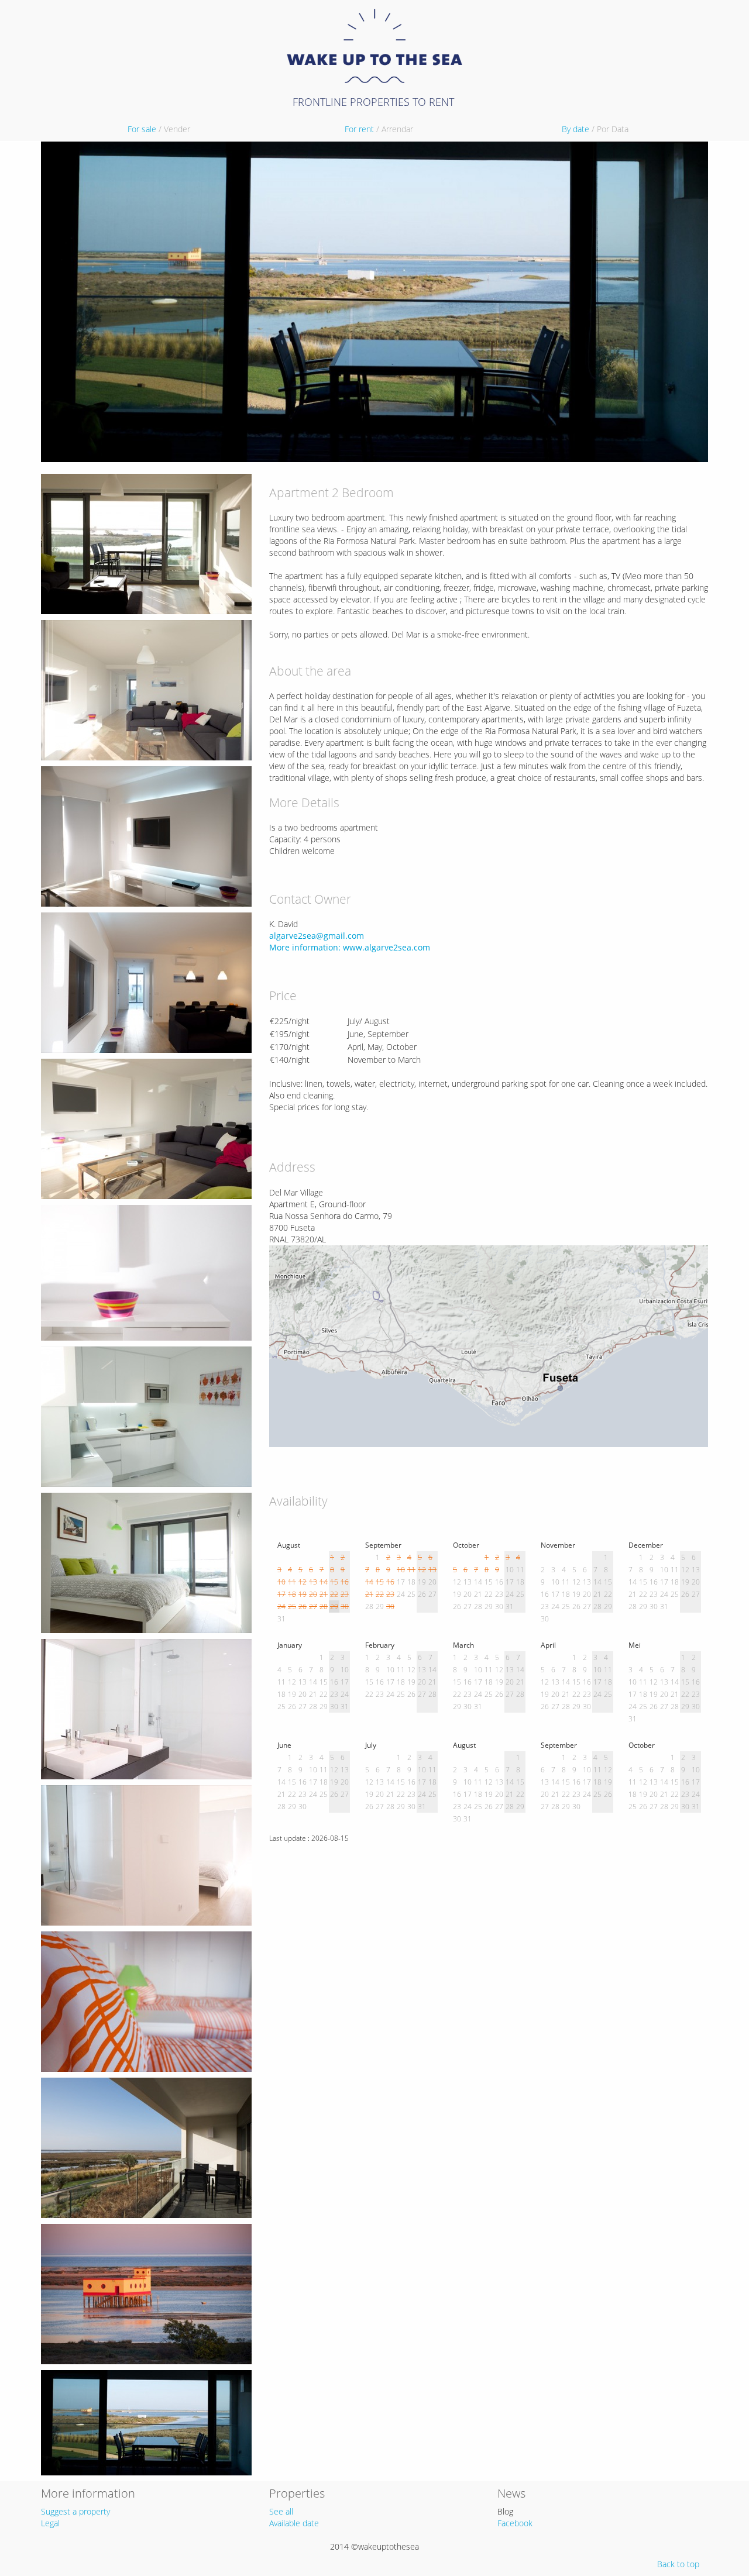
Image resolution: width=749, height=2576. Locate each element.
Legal (50, 2523)
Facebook (515, 2523)
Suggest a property (75, 2511)
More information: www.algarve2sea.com (350, 947)
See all (281, 2511)
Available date (294, 2523)
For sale (159, 129)
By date (595, 129)
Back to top (678, 2564)
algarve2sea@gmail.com (317, 936)
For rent (379, 129)
